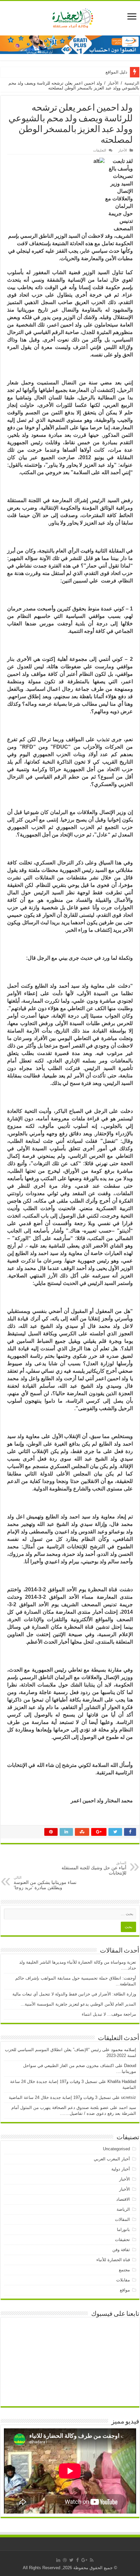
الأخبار (113, 83)
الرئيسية (132, 83)
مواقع (125, 2290)
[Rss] (92, 2560)
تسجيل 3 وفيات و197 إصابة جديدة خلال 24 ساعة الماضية (60, 2097)
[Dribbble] (65, 2560)
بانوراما (123, 2229)
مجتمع (124, 2270)
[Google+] (84, 2560)
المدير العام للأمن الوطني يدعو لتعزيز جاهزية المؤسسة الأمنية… (78, 2004)
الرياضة (123, 2209)
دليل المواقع (116, 72)
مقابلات (123, 2280)
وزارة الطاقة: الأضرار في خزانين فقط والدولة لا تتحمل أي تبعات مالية (74, 1994)
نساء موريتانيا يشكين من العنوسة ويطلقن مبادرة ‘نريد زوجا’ (45, 1883)
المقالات (122, 2219)
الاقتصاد (123, 2199)
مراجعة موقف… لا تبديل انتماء (109, 2014)
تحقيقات (122, 2240)
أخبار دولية (121, 2169)
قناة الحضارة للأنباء (113, 2260)
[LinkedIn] (58, 2560)
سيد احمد (127, 2108)
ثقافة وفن (121, 2250)
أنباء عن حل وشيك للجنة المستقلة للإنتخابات (94, 1868)
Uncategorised (116, 2149)
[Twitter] (71, 2560)
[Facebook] (77, 2560)
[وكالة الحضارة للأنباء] (70, 17)
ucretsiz (129, 2097)
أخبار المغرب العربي (112, 2159)
